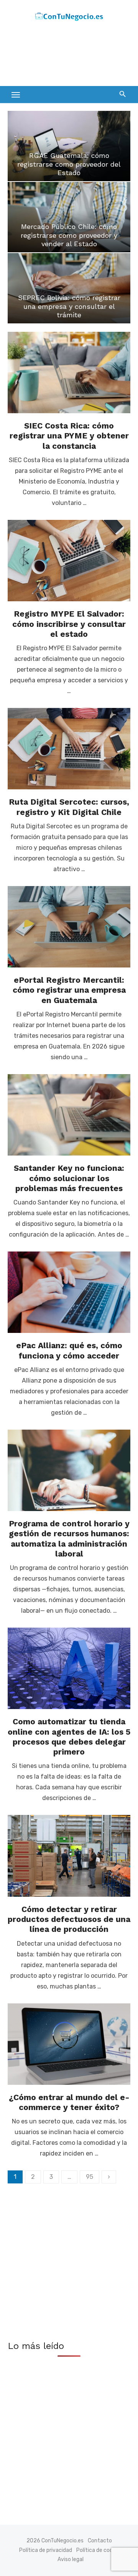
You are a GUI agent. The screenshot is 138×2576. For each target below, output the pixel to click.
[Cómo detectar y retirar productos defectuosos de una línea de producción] (69, 1856)
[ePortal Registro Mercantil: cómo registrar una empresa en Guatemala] (69, 927)
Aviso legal (71, 2559)
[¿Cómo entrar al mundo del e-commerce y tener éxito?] (69, 2044)
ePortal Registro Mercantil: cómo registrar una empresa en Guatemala (69, 990)
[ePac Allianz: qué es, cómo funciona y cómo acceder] (69, 1292)
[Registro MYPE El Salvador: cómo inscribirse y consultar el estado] (69, 561)
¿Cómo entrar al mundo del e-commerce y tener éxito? (69, 2102)
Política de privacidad (46, 2550)
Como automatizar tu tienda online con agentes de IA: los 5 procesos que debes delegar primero (69, 1737)
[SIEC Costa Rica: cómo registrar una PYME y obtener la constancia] (69, 373)
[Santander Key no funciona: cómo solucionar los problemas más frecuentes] (69, 1115)
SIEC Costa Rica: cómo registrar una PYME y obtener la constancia (69, 436)
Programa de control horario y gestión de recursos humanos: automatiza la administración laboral (69, 1539)
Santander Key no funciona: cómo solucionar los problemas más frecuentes (69, 1178)
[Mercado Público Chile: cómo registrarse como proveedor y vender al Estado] (69, 217)
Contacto (100, 2541)
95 (90, 2177)
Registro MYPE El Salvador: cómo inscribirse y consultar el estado (69, 624)
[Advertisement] (69, 56)
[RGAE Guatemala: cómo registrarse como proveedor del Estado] (69, 146)
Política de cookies (99, 2550)
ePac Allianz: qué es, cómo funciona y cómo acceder (69, 1350)
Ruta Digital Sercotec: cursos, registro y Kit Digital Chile (69, 807)
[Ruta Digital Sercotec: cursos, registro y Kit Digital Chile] (69, 749)
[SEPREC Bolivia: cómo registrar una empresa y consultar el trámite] (69, 288)
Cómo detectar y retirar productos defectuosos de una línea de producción (69, 1919)
